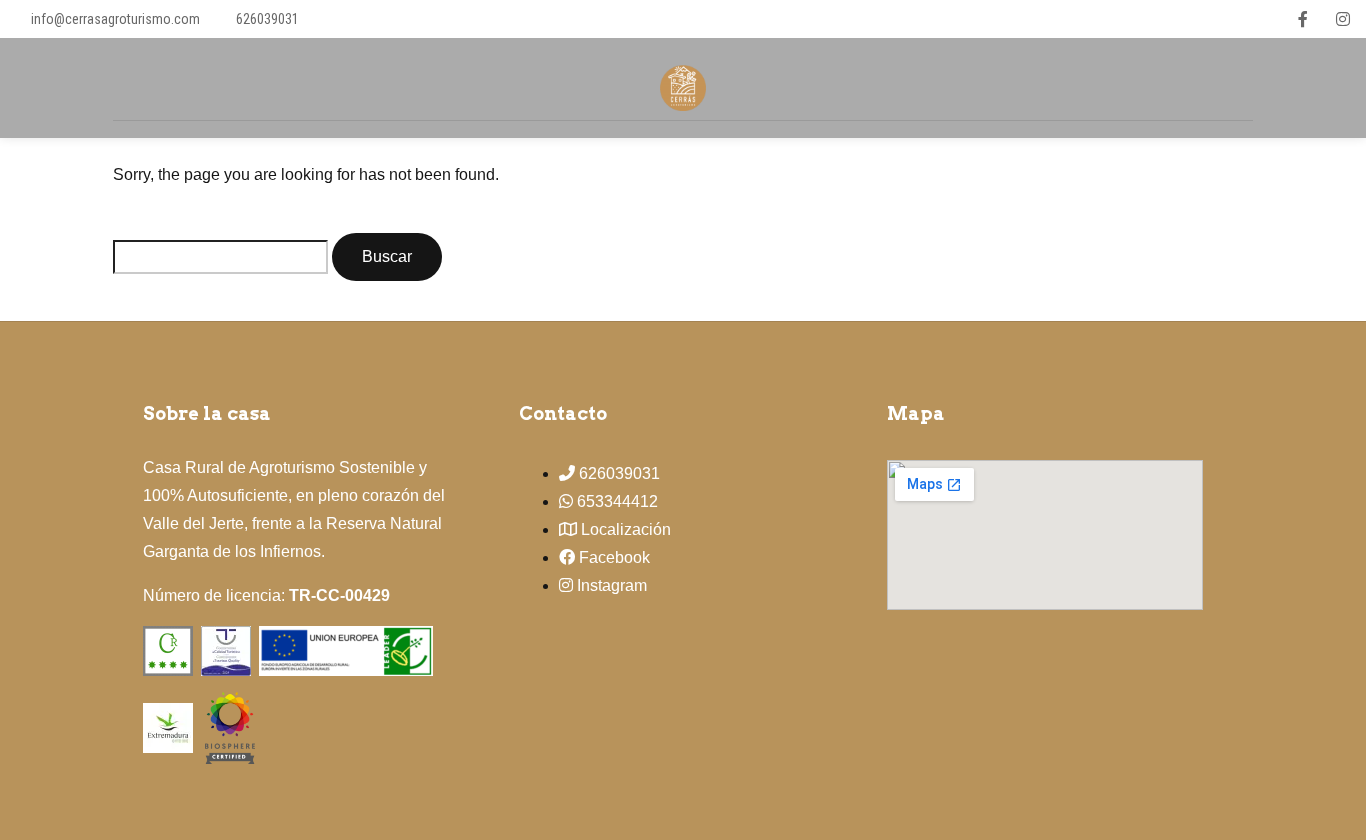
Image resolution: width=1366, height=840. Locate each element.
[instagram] (1343, 19)
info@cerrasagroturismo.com (115, 19)
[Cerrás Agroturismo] (230, 726)
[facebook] (1303, 19)
